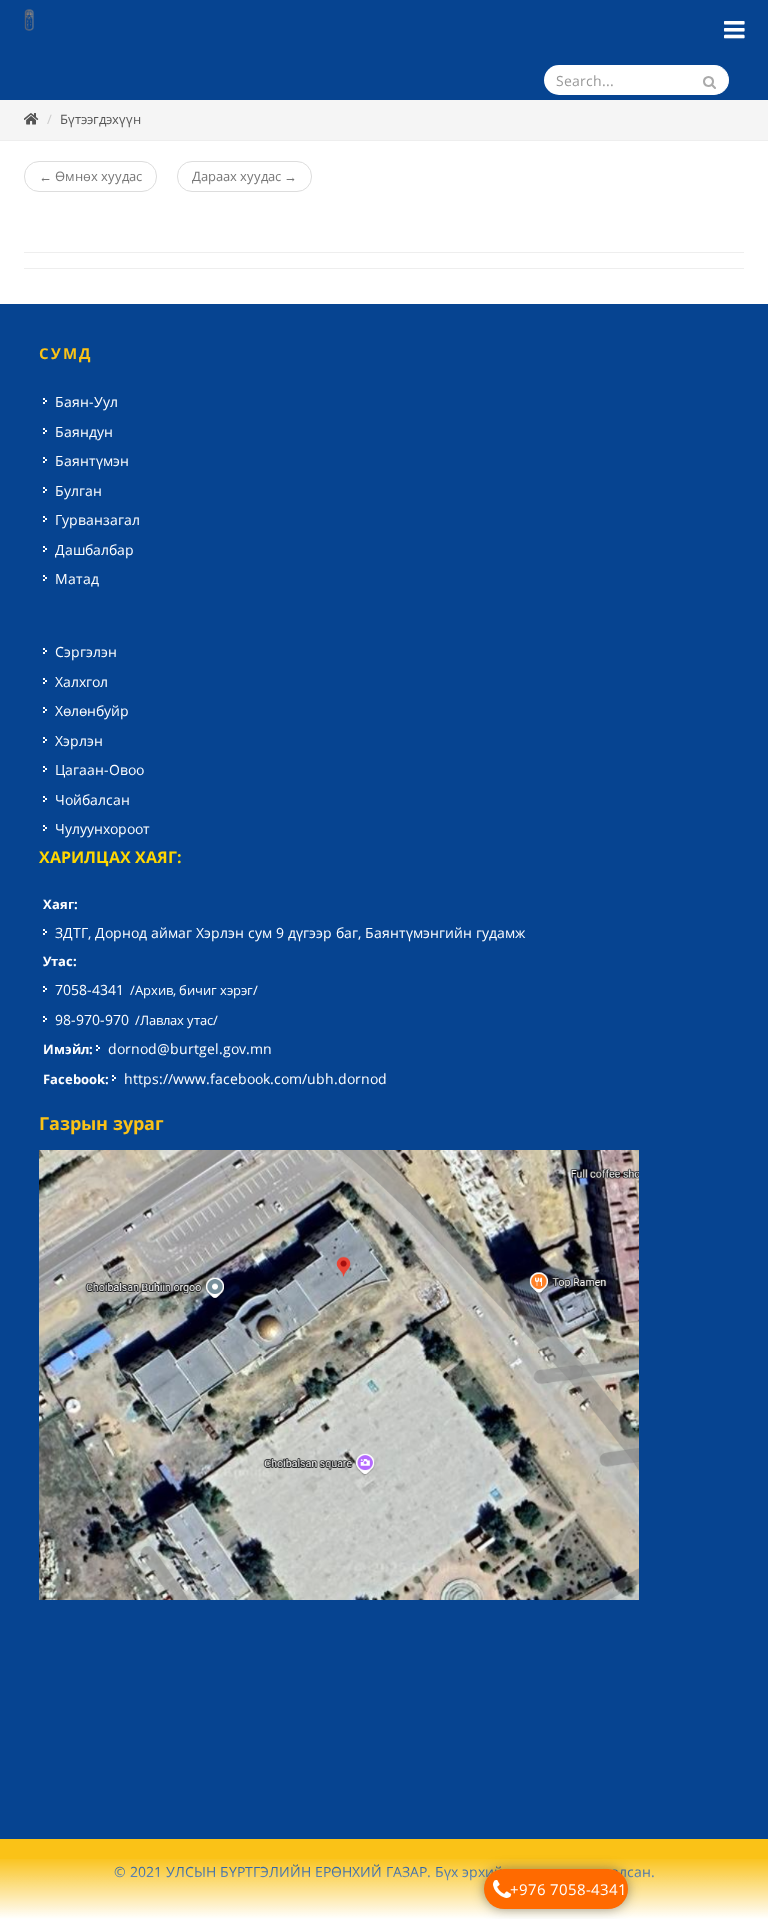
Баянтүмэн (92, 460)
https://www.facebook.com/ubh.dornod (255, 1078)
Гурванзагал (97, 519)
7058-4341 (89, 989)
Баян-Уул (86, 401)
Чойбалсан (92, 799)
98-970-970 (92, 1019)
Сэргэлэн (86, 651)
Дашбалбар (94, 549)
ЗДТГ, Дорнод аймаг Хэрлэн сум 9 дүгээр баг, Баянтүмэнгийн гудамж (290, 932)
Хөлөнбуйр (92, 710)
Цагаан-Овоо (99, 769)
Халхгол (81, 681)
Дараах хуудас (244, 176)
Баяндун (84, 431)
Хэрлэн (79, 740)
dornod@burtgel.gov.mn (190, 1048)
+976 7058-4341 (568, 1889)
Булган (78, 490)
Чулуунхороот (102, 828)
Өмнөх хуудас (90, 176)
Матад (77, 578)
